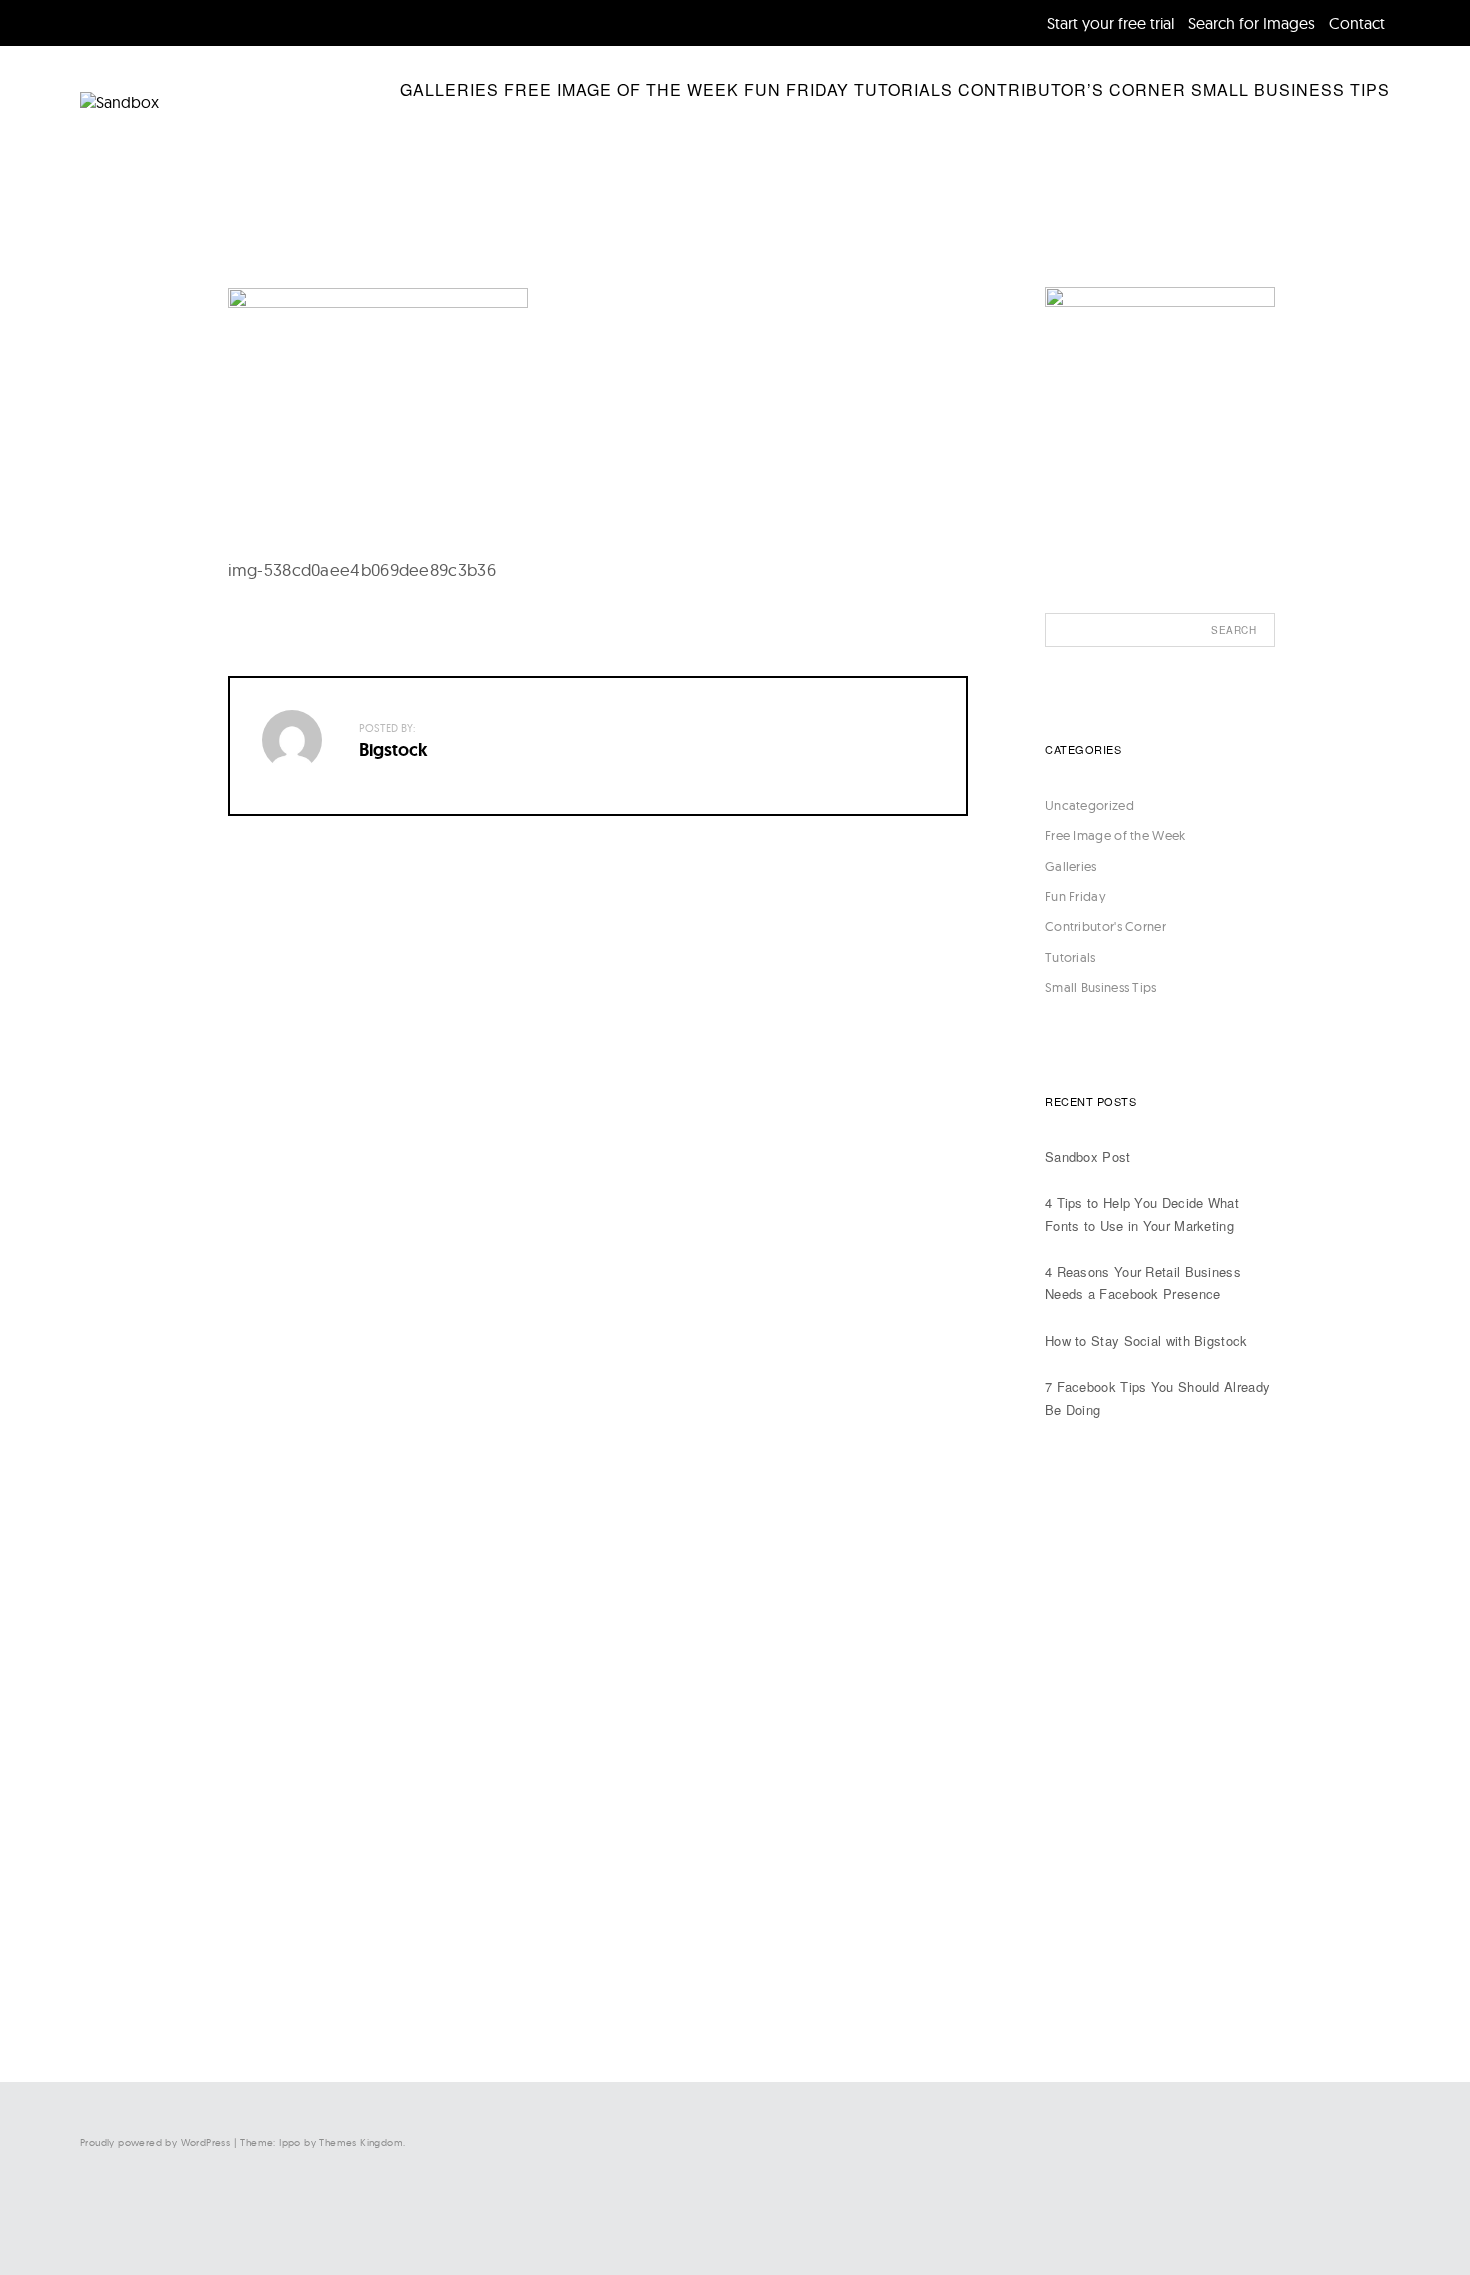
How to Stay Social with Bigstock (1146, 1340)
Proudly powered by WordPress (155, 2142)
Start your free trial (1110, 23)
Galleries (449, 89)
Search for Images (1251, 23)
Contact (1357, 23)
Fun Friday (796, 89)
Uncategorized (1089, 805)
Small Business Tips (1290, 89)
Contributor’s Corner (1072, 89)
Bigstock (393, 750)
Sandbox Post (1088, 1156)
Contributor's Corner (1105, 926)
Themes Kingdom (361, 2142)
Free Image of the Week (621, 89)
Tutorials (903, 89)
